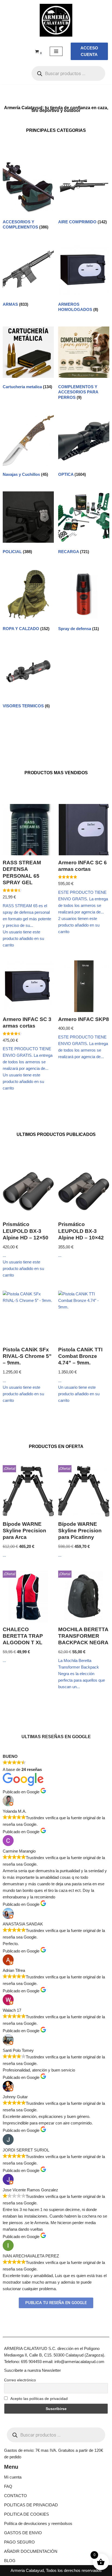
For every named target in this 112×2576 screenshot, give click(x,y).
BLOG (10, 2561)
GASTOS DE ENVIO (23, 2533)
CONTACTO (15, 2496)
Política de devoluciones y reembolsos (38, 2523)
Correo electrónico (20, 2380)
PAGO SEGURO (19, 2542)
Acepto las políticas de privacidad (39, 2399)
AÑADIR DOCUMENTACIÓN (31, 2551)
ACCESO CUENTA (89, 51)
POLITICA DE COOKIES (27, 2514)
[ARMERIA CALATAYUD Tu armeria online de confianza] (56, 20)
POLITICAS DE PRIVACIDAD (31, 2505)
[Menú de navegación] (56, 51)
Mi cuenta (13, 2477)
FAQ (8, 2486)
